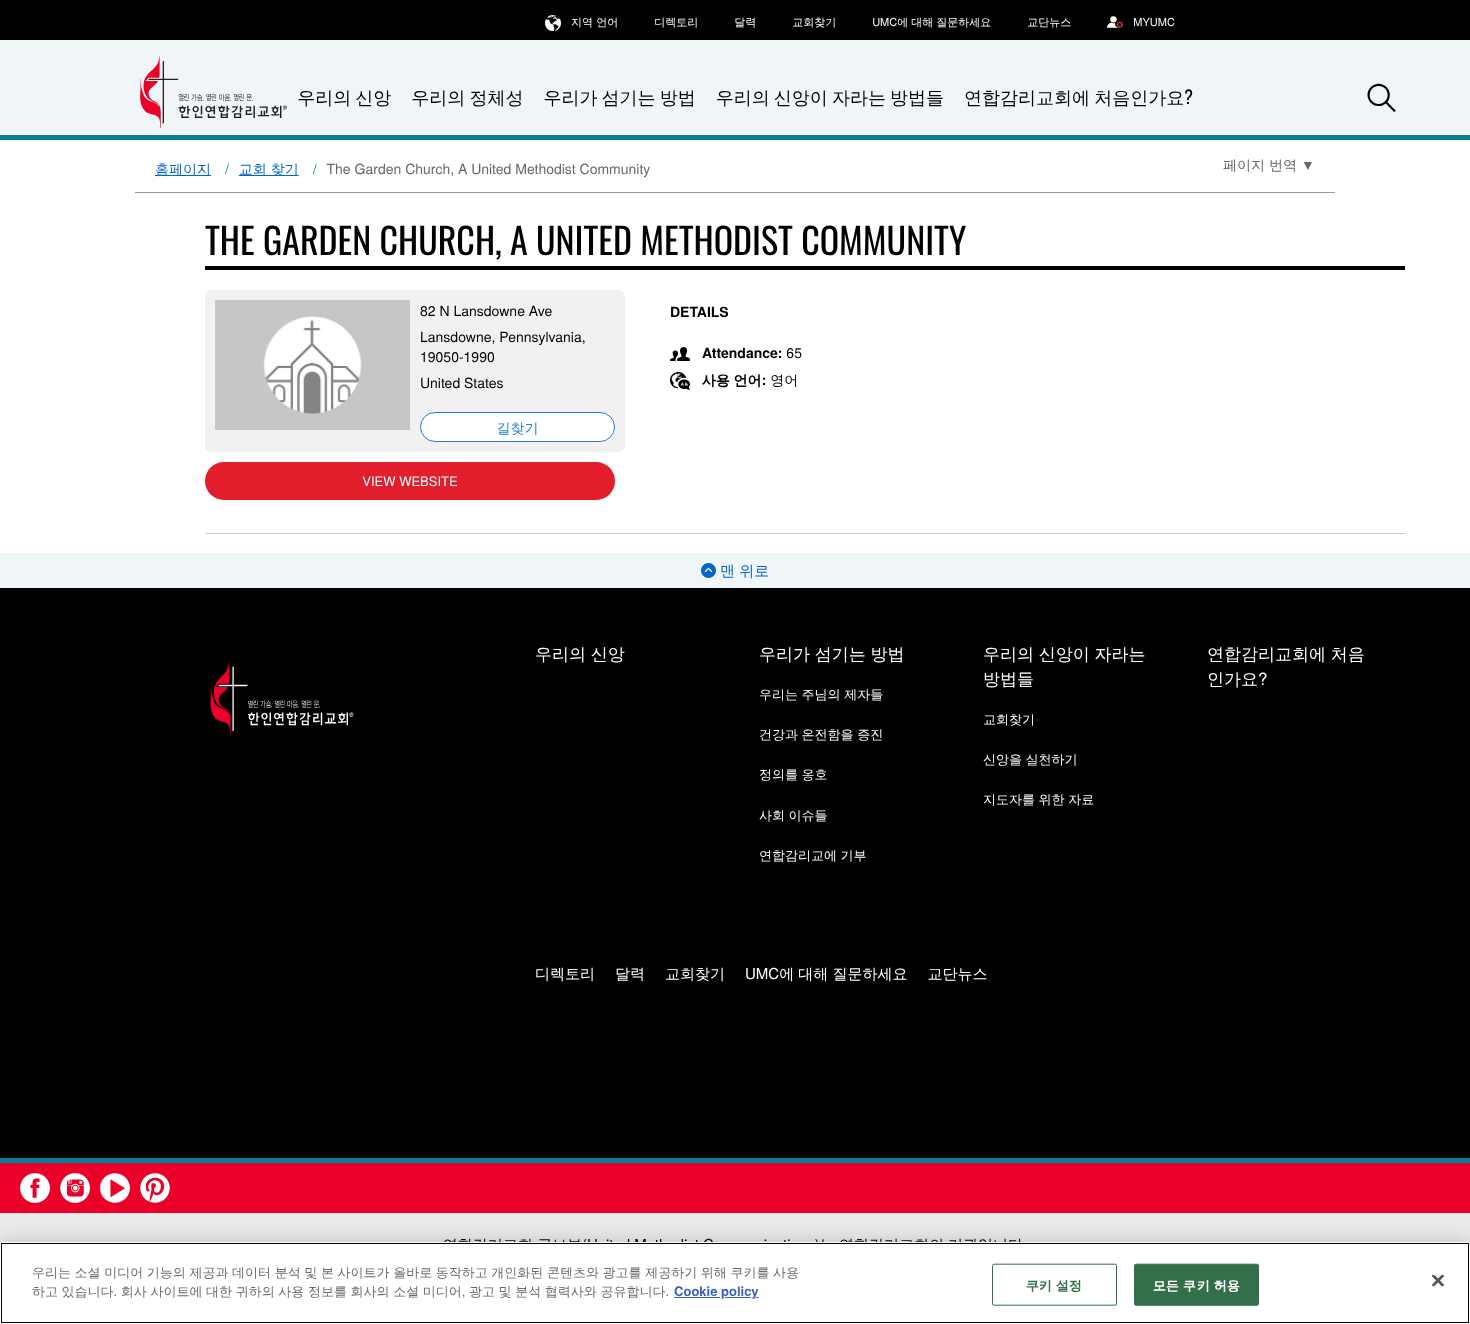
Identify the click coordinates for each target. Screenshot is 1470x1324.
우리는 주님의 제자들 (821, 693)
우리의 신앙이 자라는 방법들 (830, 97)
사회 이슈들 (793, 814)
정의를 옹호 (793, 773)
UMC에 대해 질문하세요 (931, 22)
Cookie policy (716, 1290)
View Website (409, 480)
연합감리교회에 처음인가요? (1078, 97)
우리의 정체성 (467, 97)
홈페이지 (183, 168)
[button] (1382, 98)
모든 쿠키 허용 (1196, 1284)
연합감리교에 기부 (813, 854)
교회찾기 (814, 22)
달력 (745, 22)
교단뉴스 (1049, 22)
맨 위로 (742, 570)
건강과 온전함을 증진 (821, 733)
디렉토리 (676, 22)
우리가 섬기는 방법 (619, 97)
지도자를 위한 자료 (1038, 798)
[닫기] (1438, 1280)
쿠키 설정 (1054, 1284)
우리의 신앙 (580, 652)
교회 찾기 (269, 168)
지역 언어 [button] (594, 22)
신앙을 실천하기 (1030, 758)
